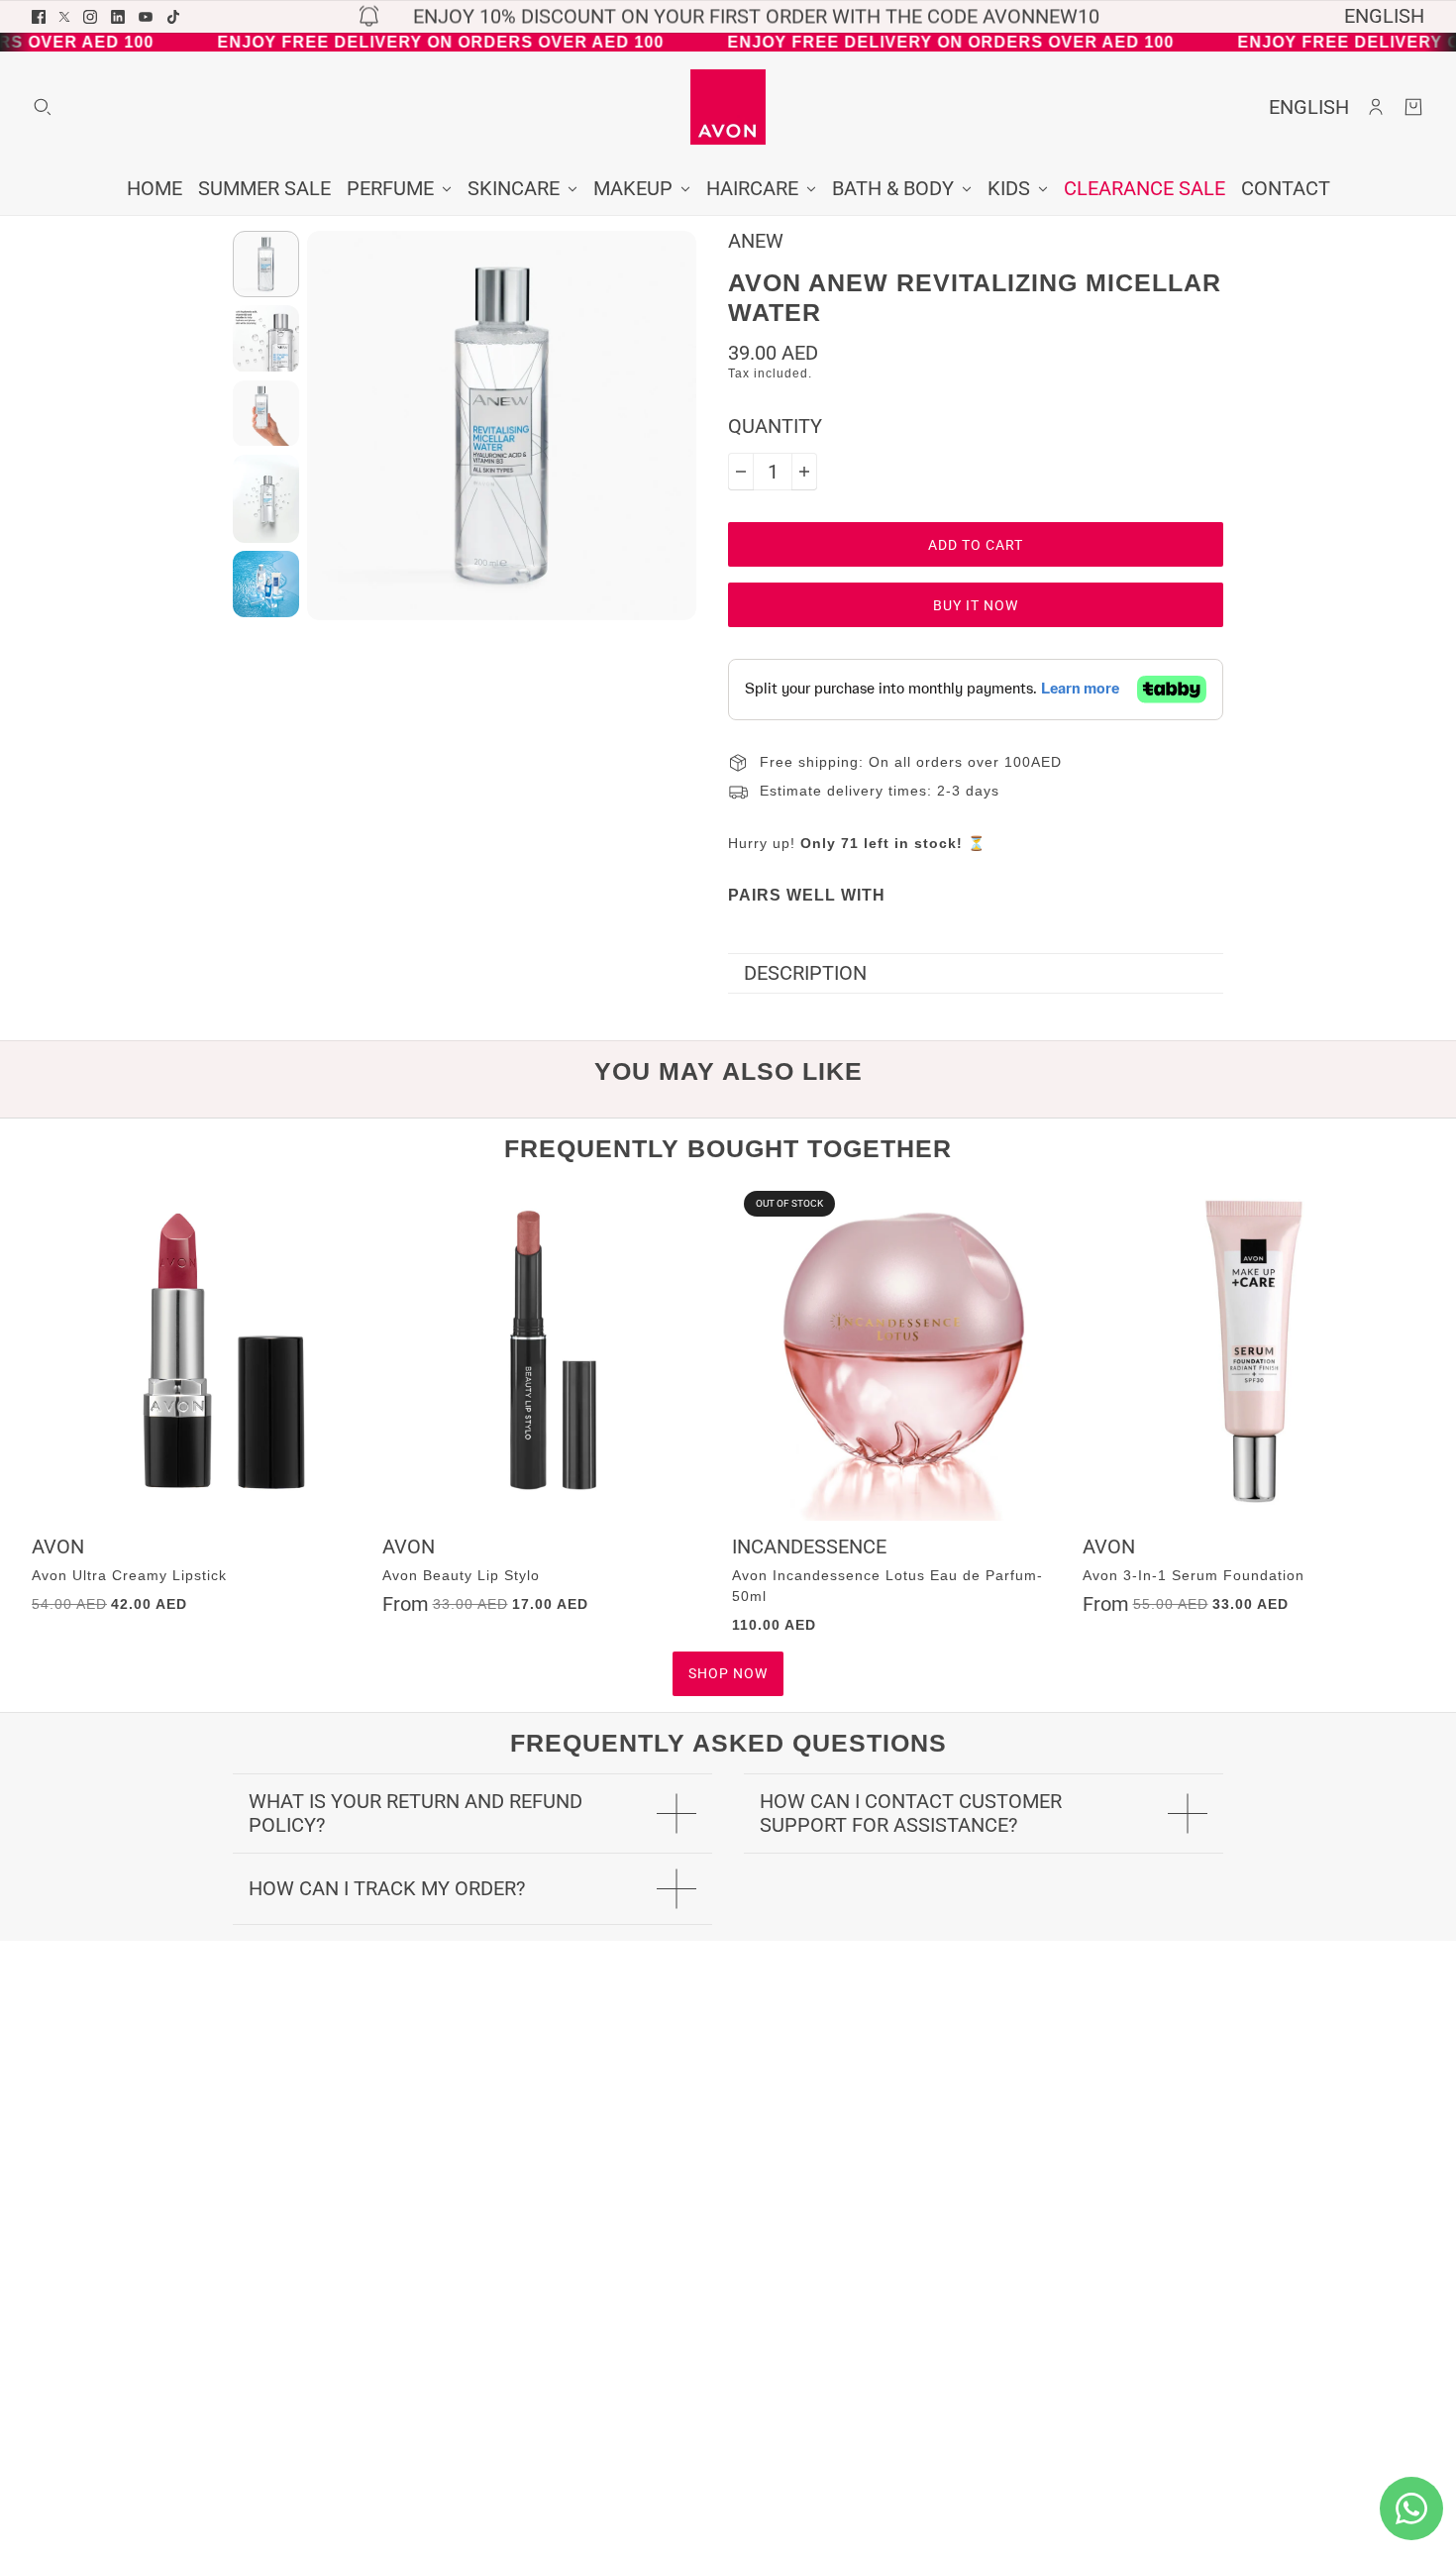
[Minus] (741, 472)
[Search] (43, 107)
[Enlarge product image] (502, 426)
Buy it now (976, 605)
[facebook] (39, 17)
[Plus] (804, 472)
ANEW (756, 241)
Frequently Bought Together (728, 1148)
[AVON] (728, 107)
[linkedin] (118, 17)
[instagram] (90, 17)
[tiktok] (173, 17)
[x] (64, 17)
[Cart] (1413, 107)
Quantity (775, 427)
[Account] (1376, 107)
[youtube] (146, 17)
